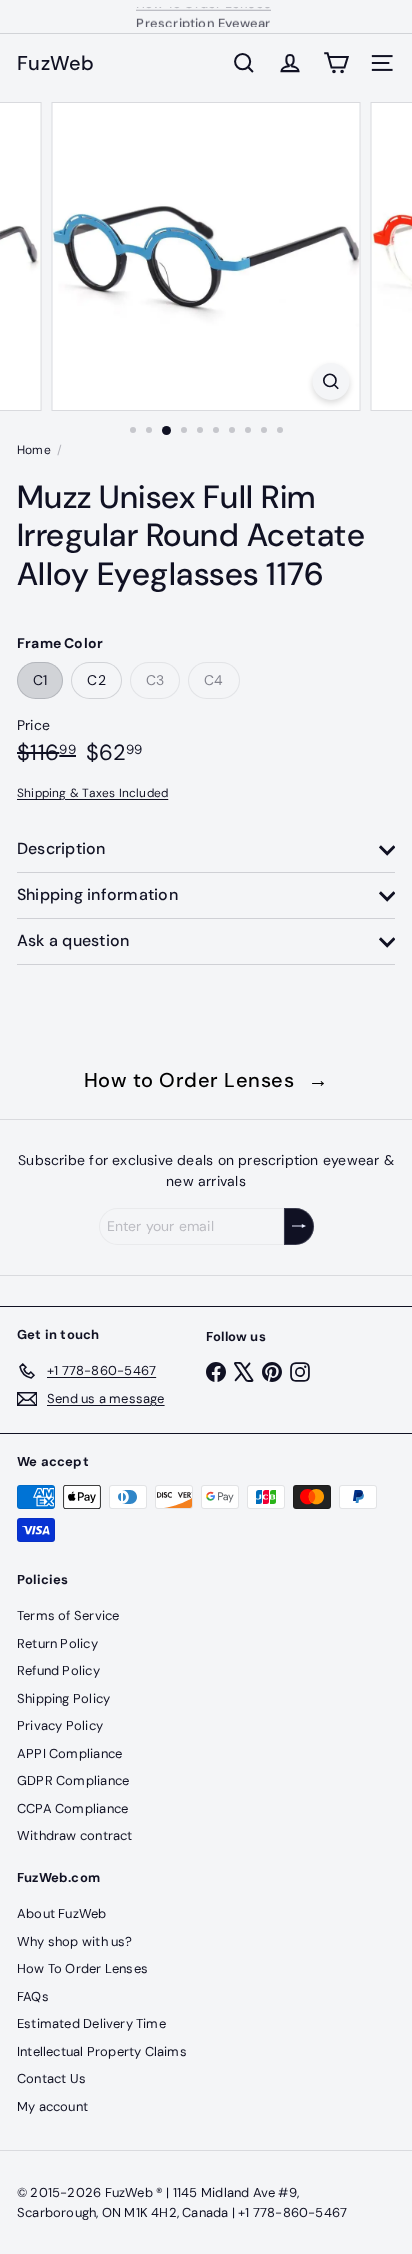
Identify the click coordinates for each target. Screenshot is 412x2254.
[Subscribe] (299, 1226)
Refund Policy (58, 1670)
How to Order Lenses (206, 1080)
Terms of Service (68, 1615)
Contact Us (51, 2078)
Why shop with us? (75, 1941)
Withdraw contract (75, 1835)
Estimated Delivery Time (91, 2023)
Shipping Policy (63, 1698)
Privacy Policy (60, 1725)
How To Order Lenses (82, 1968)
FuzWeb (56, 63)
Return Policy (57, 1643)
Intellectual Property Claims (102, 2051)
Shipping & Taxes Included (92, 793)
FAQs (33, 1996)
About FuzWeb (62, 1913)
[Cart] (336, 63)
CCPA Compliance (72, 1808)
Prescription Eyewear (203, 17)
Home (34, 450)
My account (52, 2106)
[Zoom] (331, 381)
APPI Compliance (69, 1753)
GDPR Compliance (73, 1780)
